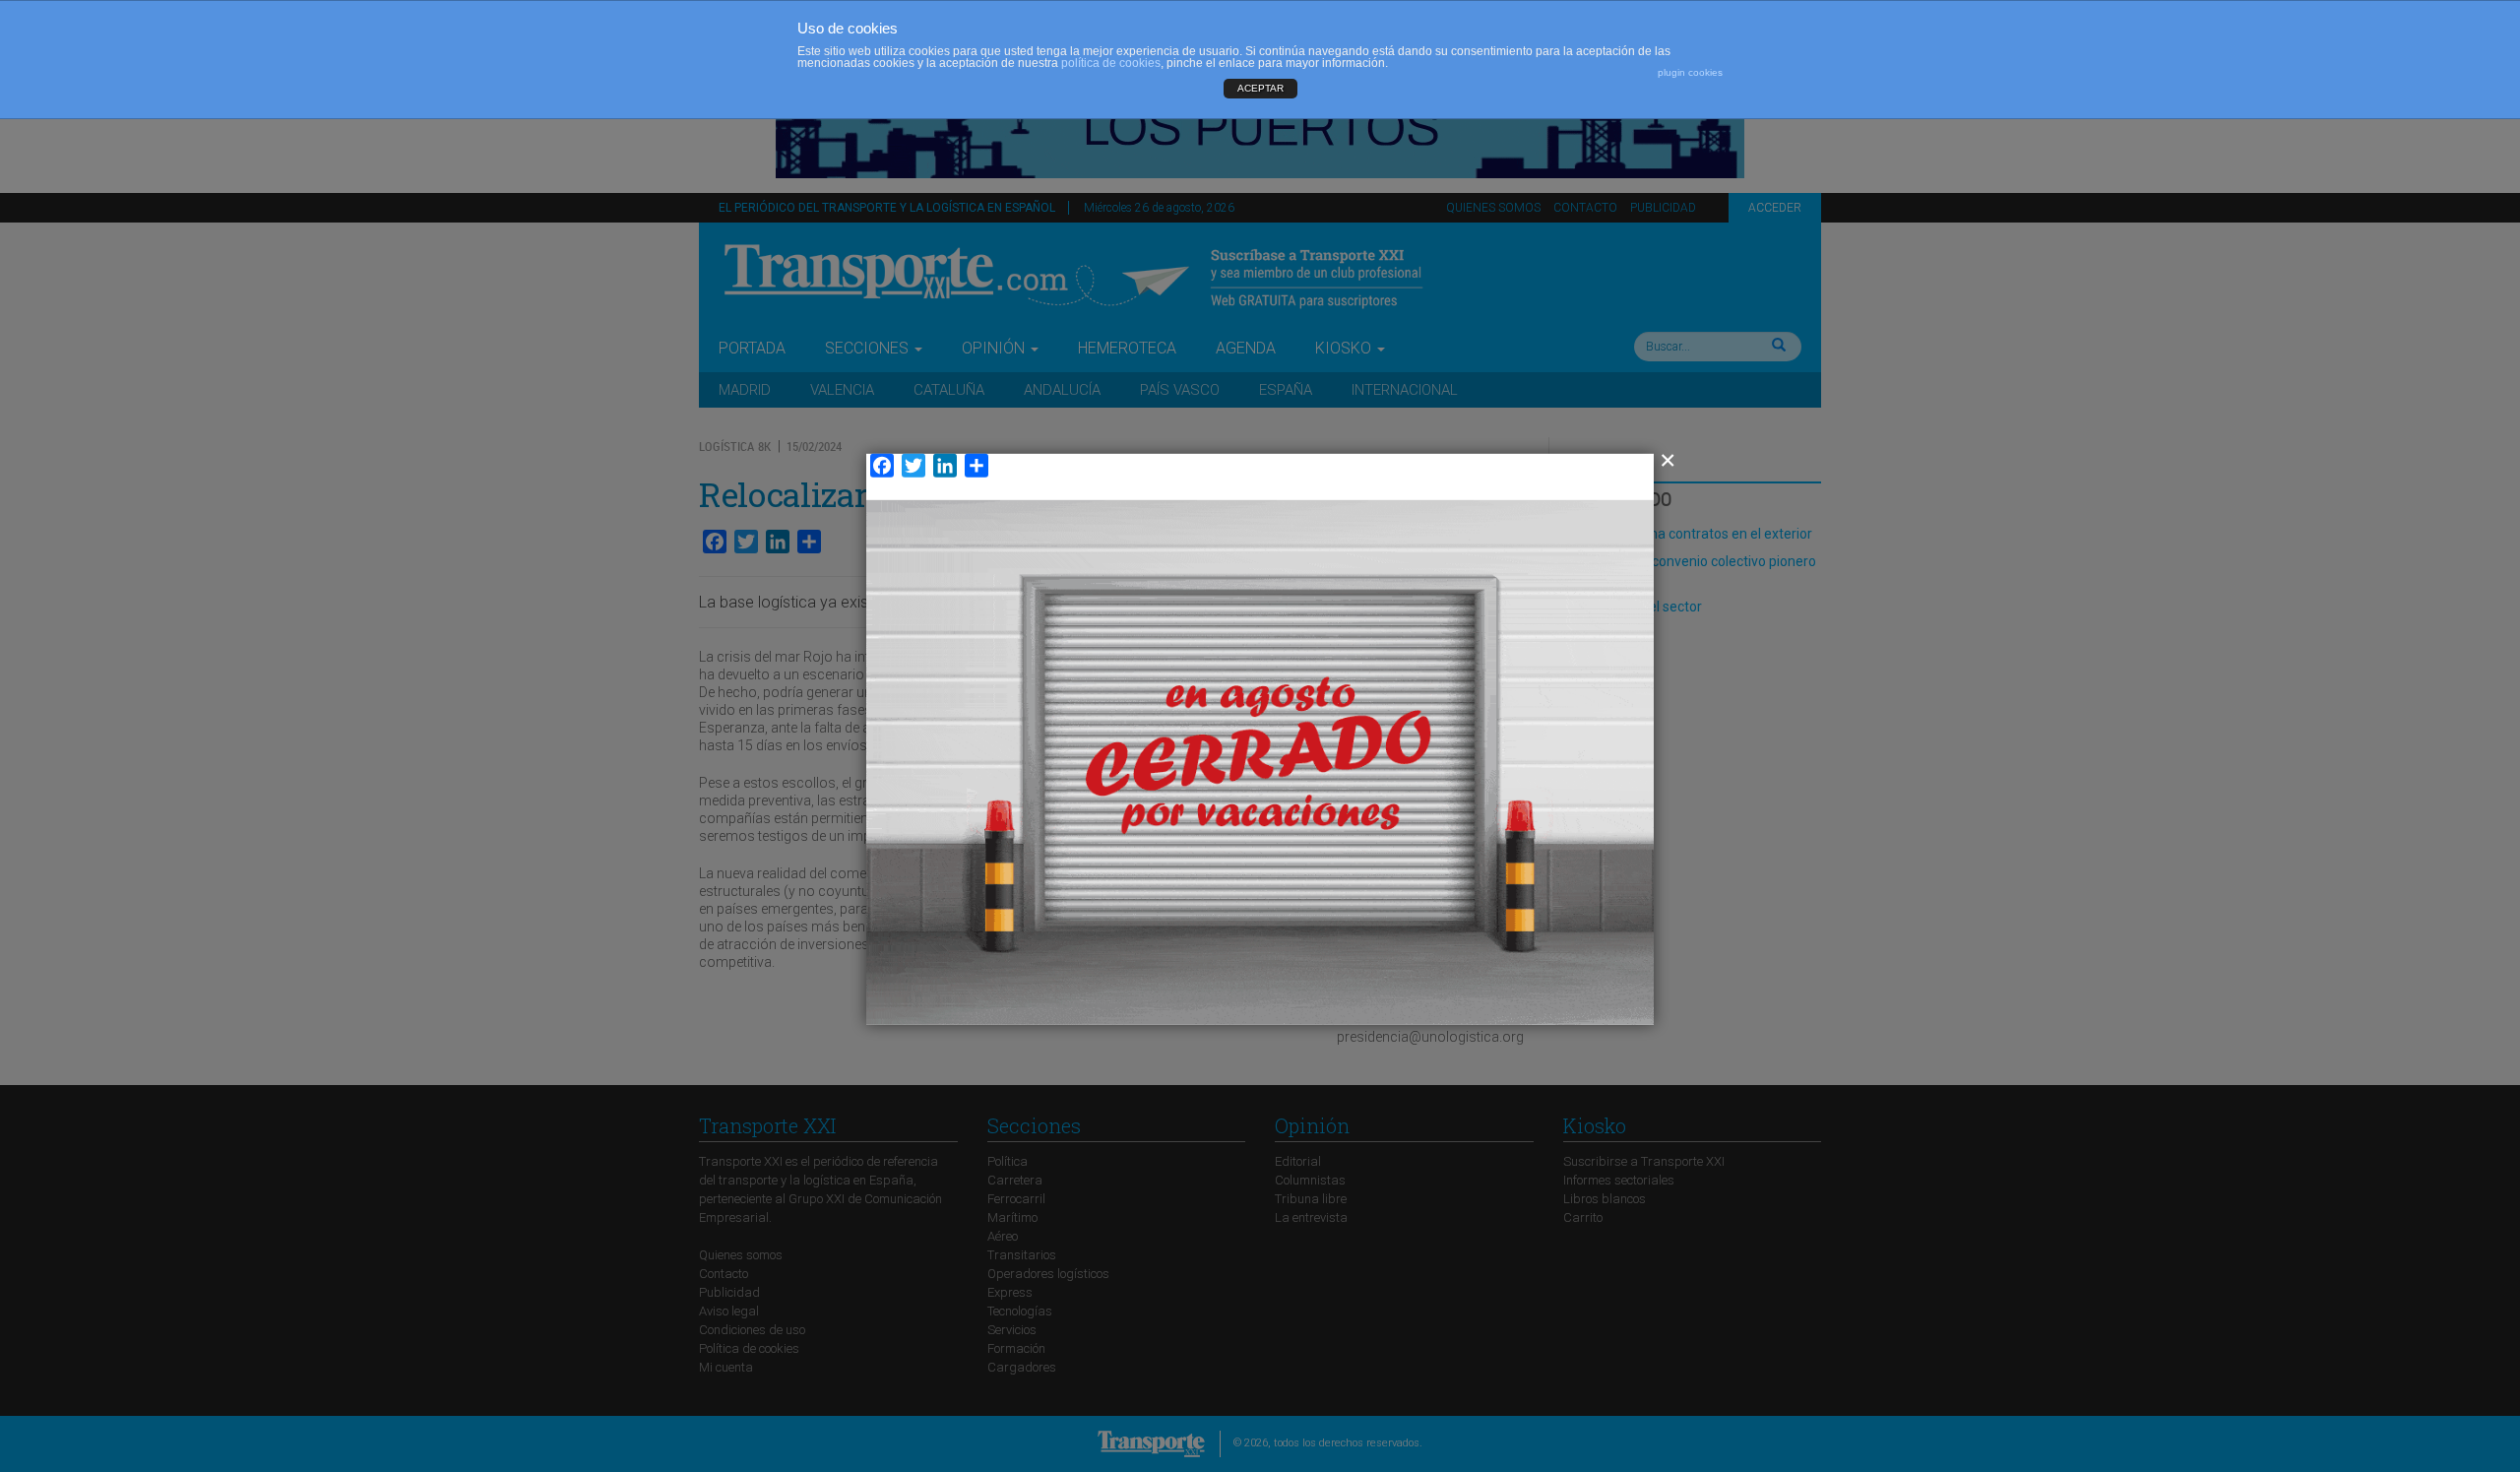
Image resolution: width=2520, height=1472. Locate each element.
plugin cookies (1690, 72)
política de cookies (1111, 63)
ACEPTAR (1260, 88)
